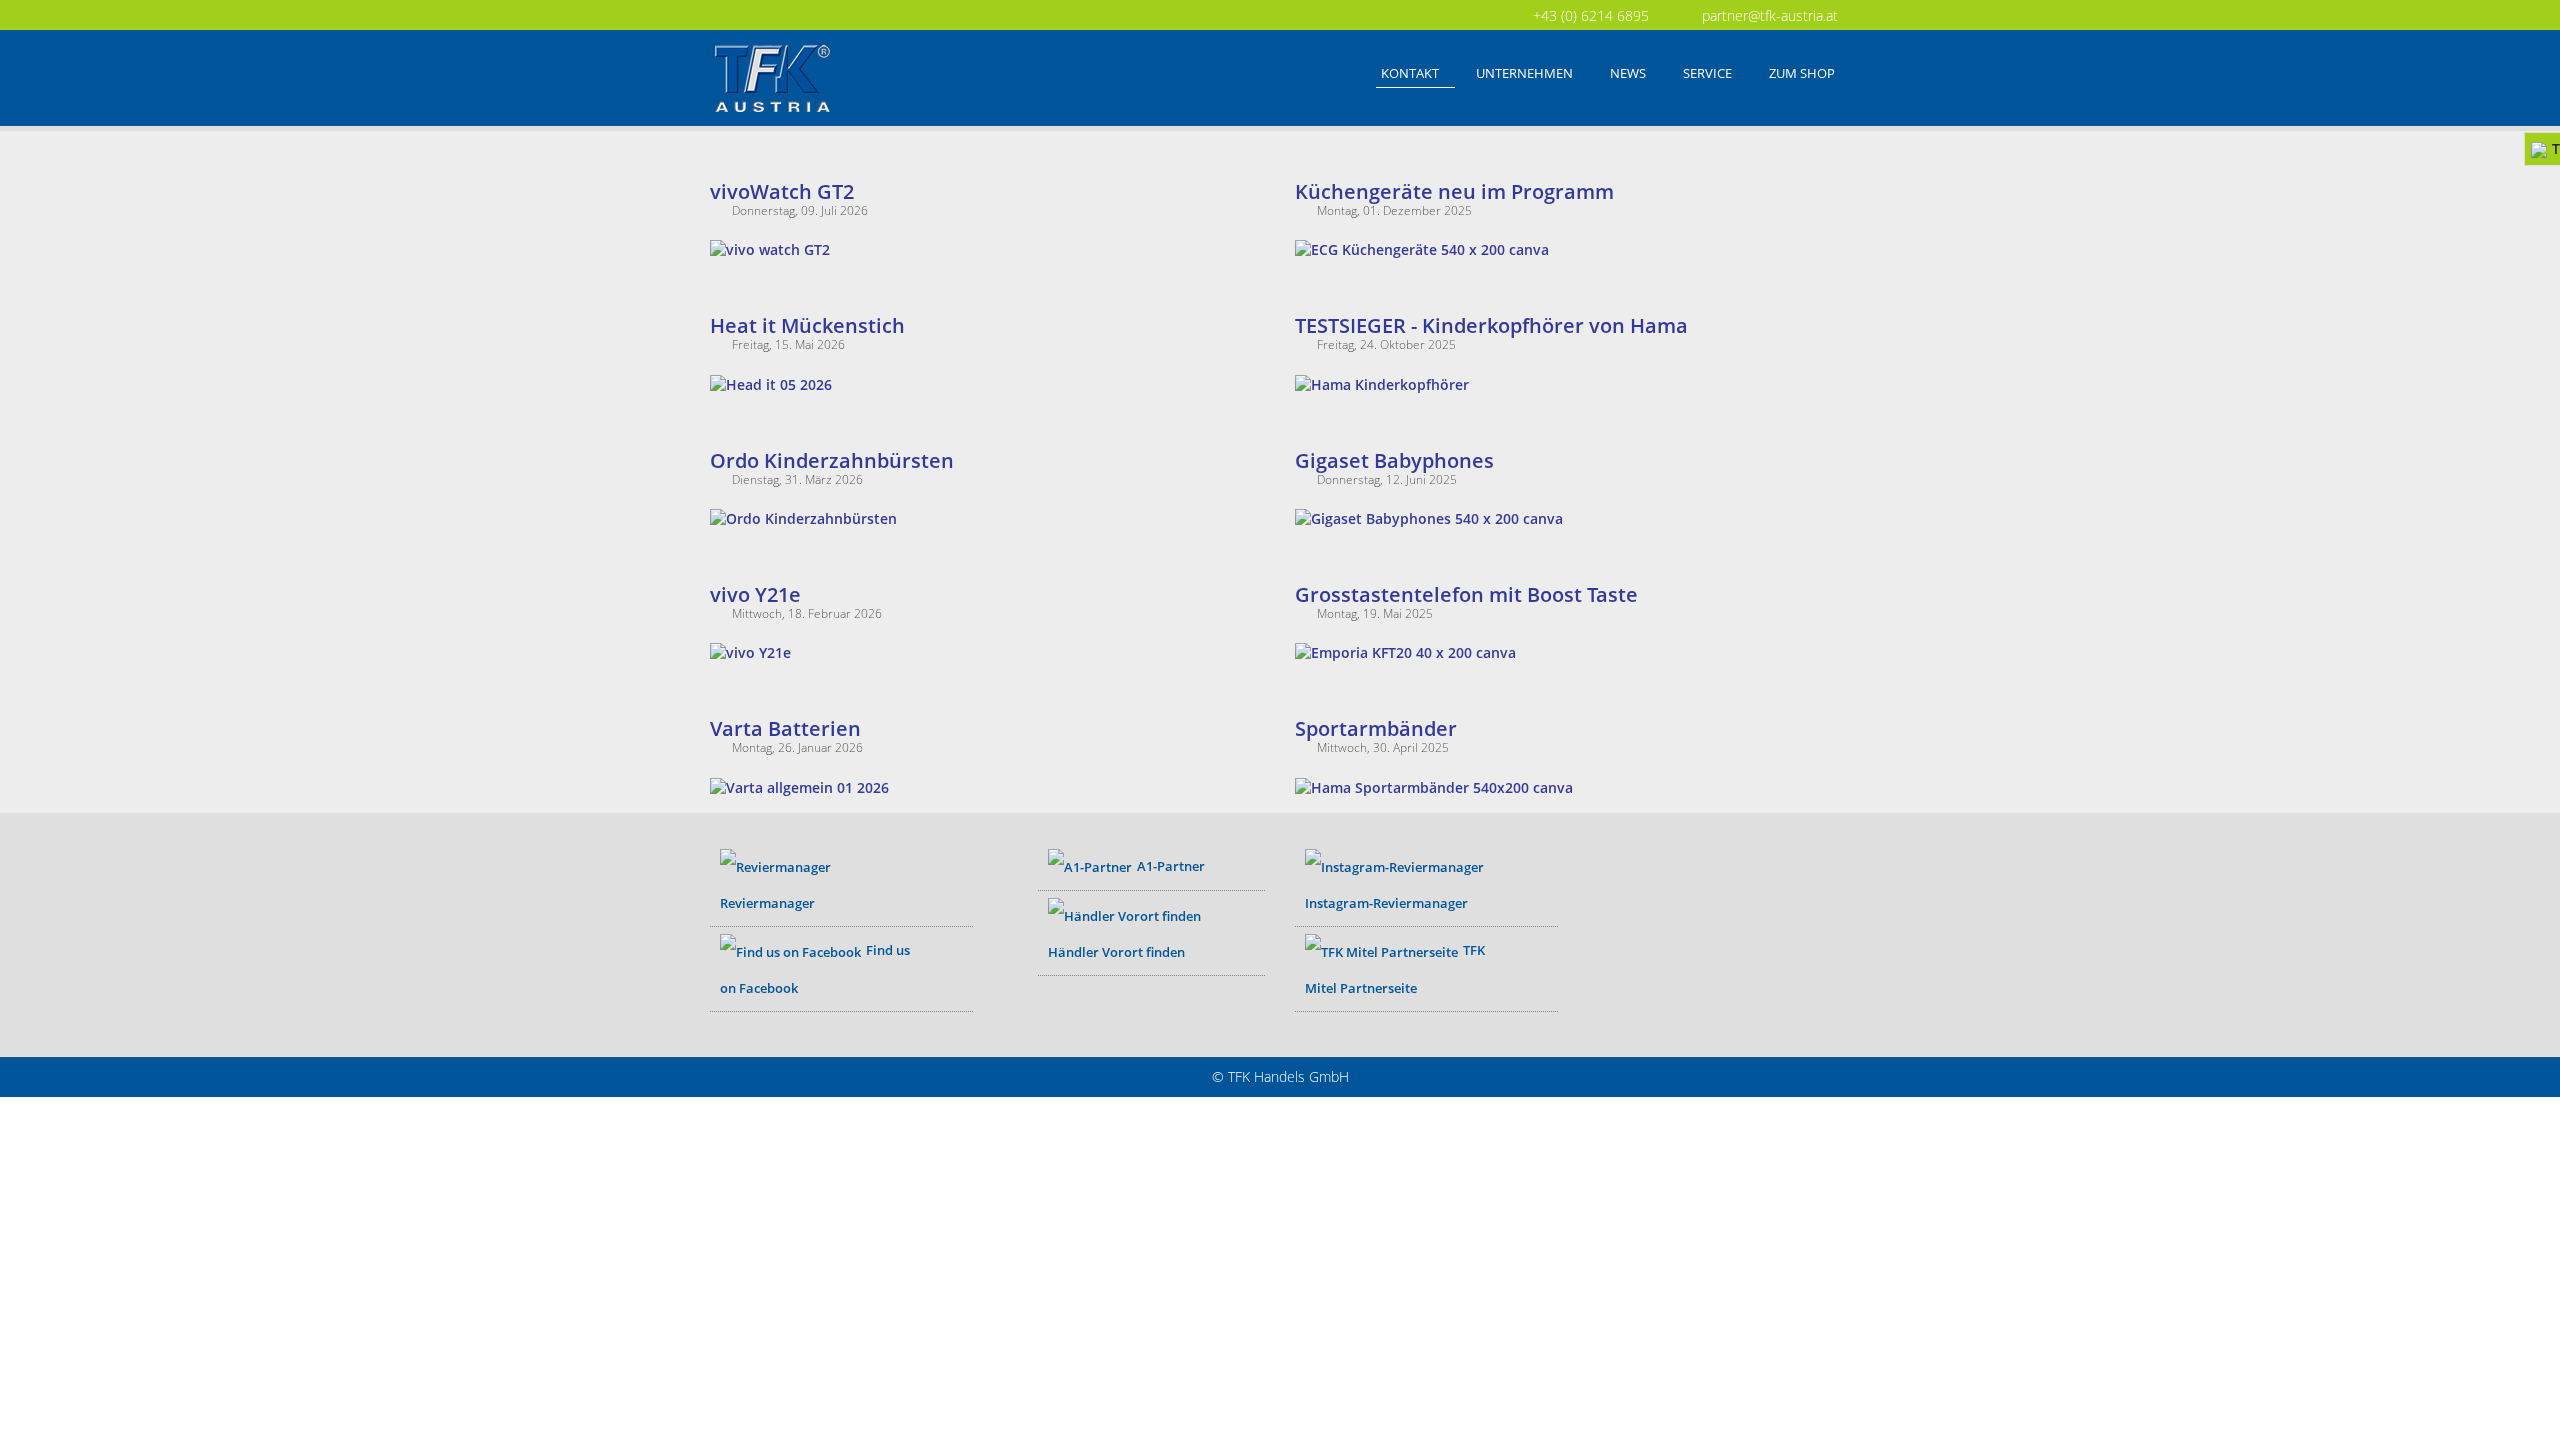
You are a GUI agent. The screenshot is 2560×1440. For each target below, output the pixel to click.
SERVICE (1707, 73)
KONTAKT (1410, 73)
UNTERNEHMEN (1524, 73)
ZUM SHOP (1802, 73)
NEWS (1628, 73)
